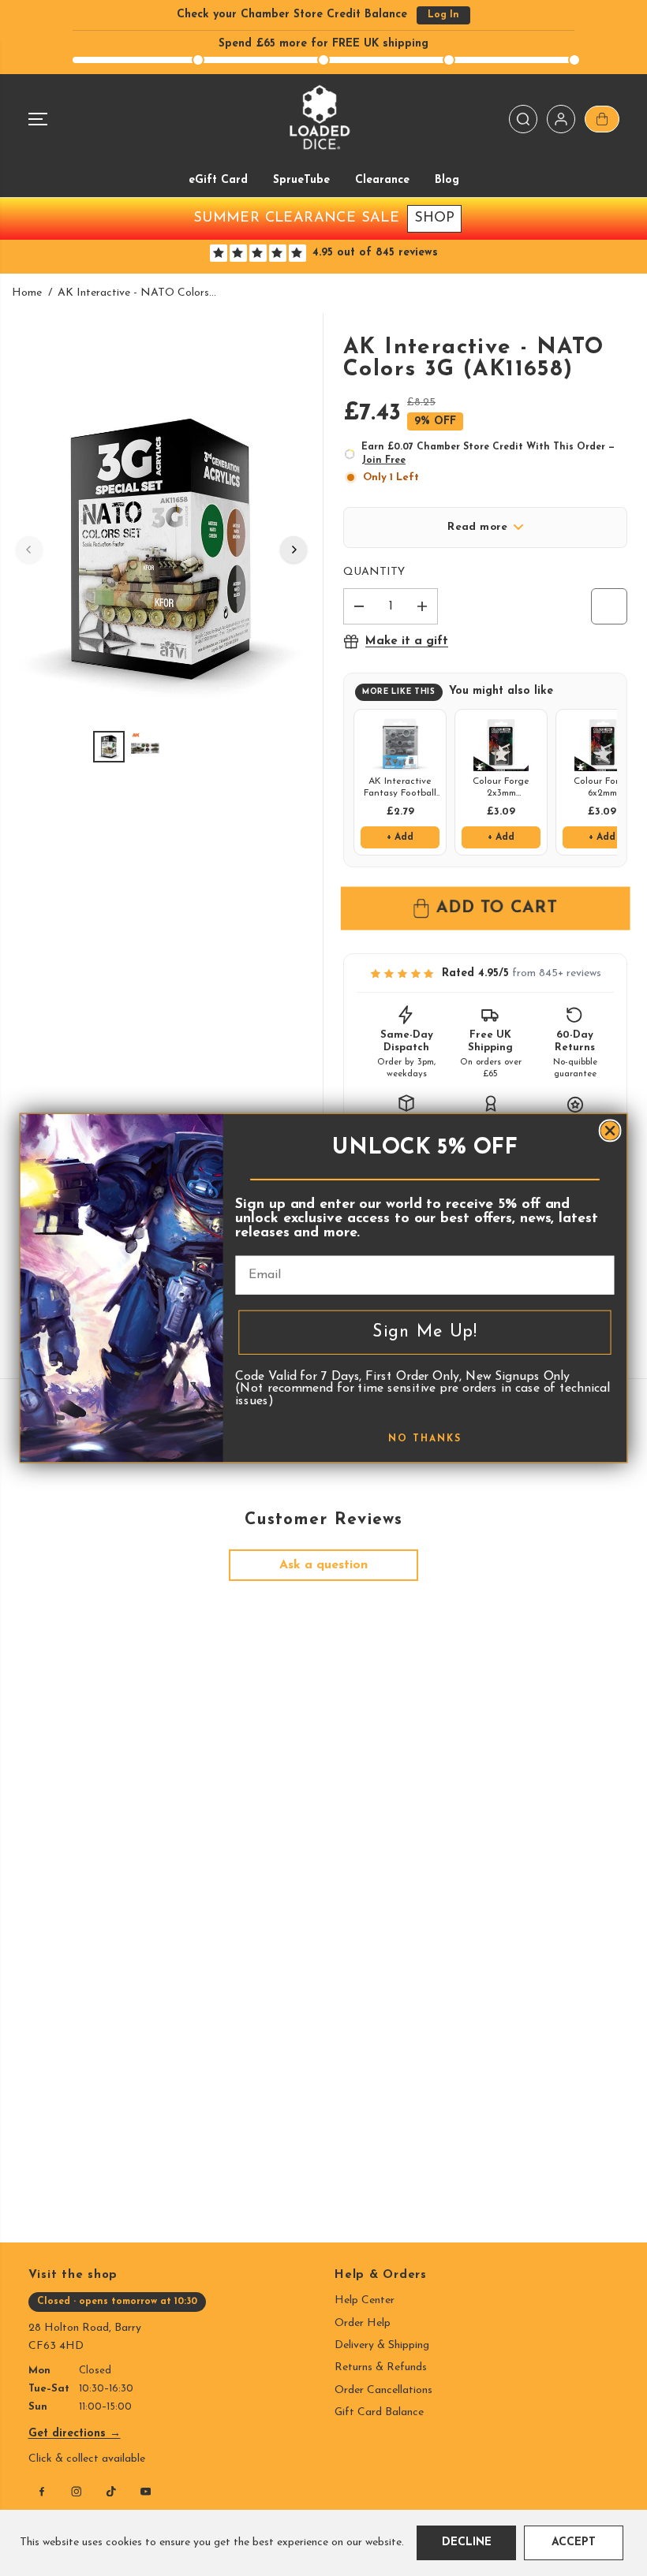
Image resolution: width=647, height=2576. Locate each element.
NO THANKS (425, 1439)
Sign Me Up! (425, 1332)
